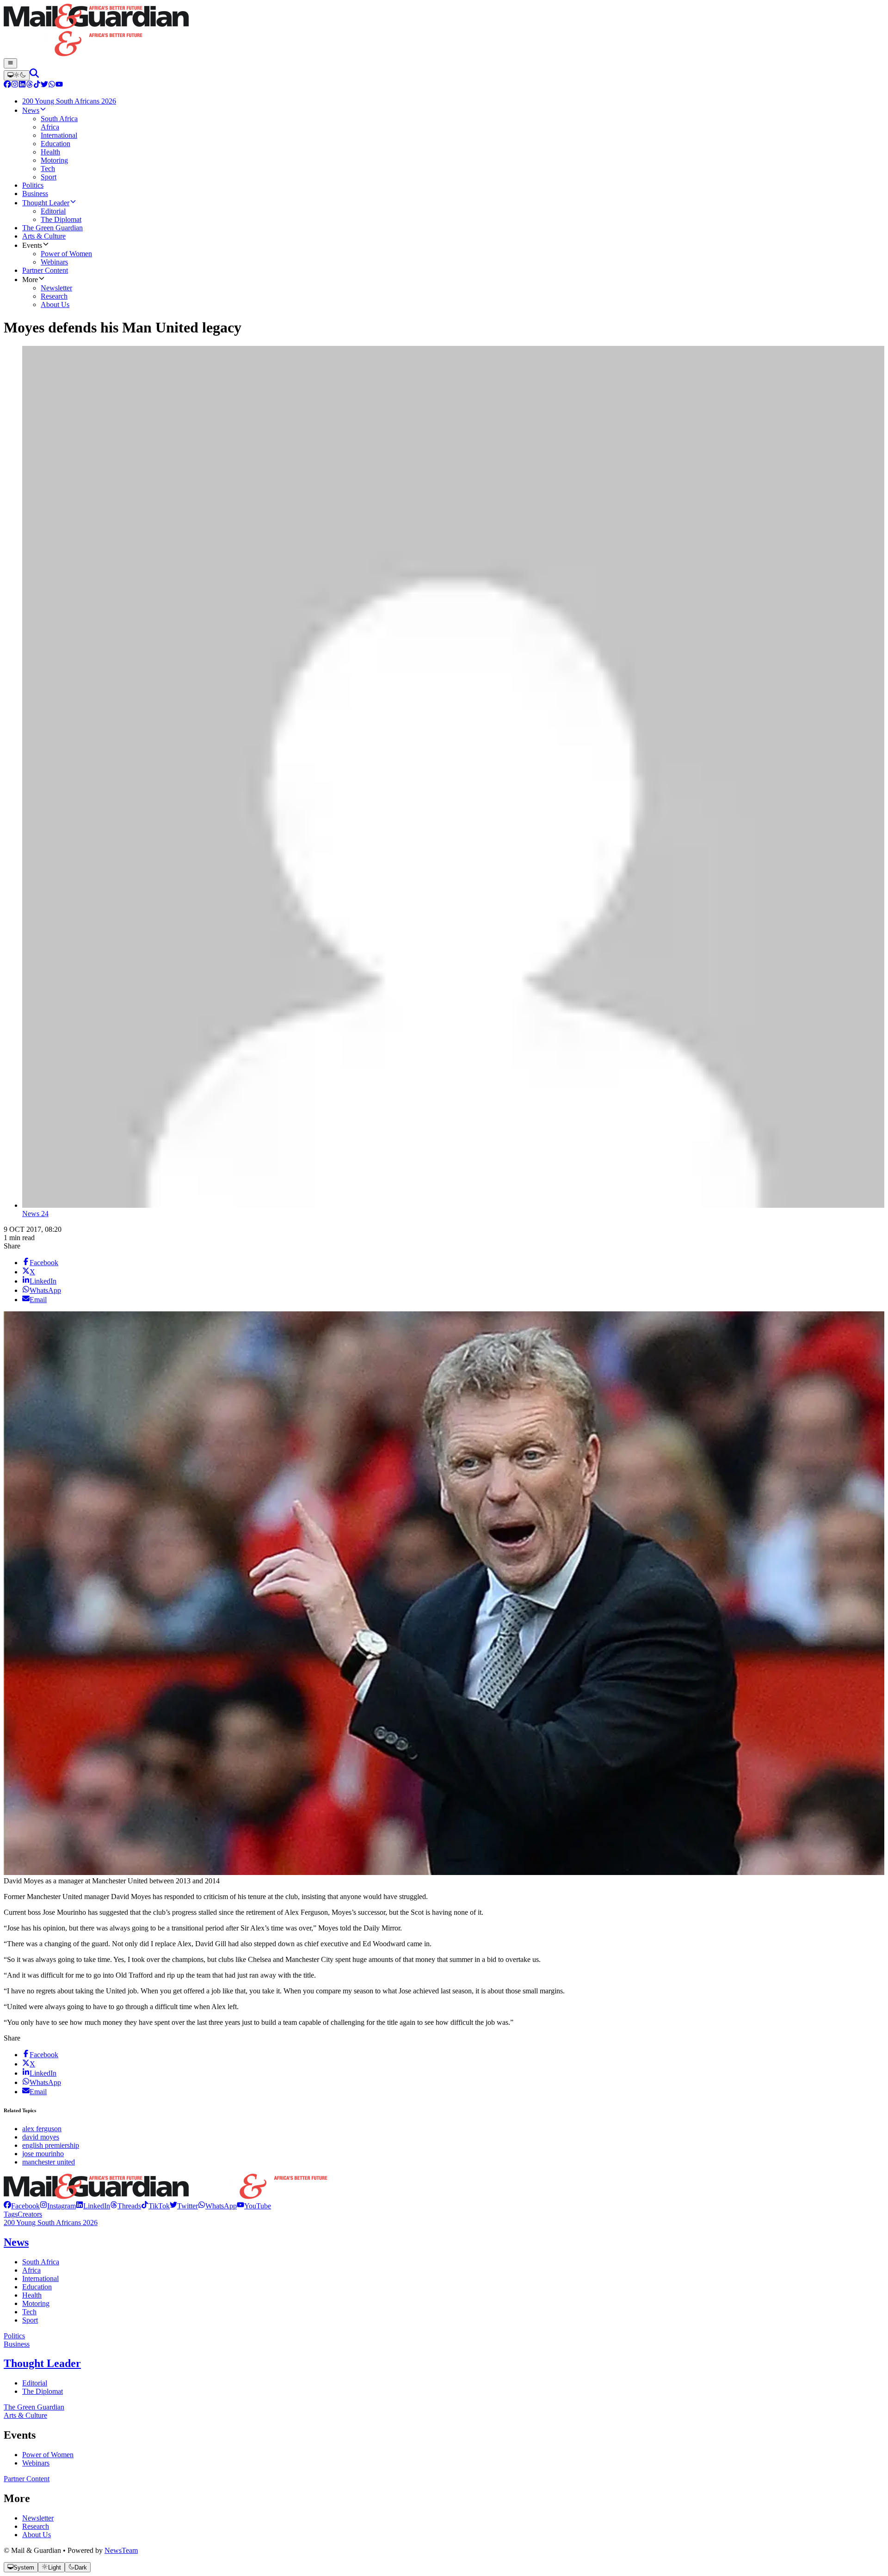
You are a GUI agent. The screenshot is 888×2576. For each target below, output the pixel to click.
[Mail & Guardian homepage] (444, 31)
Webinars (36, 2463)
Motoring (36, 2303)
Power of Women (48, 2455)
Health (32, 2295)
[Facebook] (7, 85)
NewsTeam (121, 2550)
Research (36, 2526)
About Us (37, 2535)
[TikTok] (37, 85)
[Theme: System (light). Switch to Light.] (17, 75)
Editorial (35, 2383)
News (16, 2242)
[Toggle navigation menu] (10, 63)
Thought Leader (42, 2363)
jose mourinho (43, 2154)
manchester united (49, 2162)
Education (37, 2287)
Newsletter (38, 2518)
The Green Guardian (34, 2407)
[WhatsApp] (52, 85)
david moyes (41, 2137)
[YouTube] (59, 85)
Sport (30, 2320)
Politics (14, 2336)
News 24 (35, 1214)
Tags (11, 2214)
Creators (30, 2214)
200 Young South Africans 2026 (51, 2222)
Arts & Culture (25, 2415)
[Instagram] (15, 85)
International (40, 2278)
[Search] (34, 75)
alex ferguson (42, 2129)
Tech (29, 2312)
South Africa (41, 2262)
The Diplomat (43, 2391)
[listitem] (22, 2206)
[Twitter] (44, 85)
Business (17, 2344)
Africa (31, 2270)
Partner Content (27, 2479)
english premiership (51, 2145)
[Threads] (30, 85)
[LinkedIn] (22, 85)
